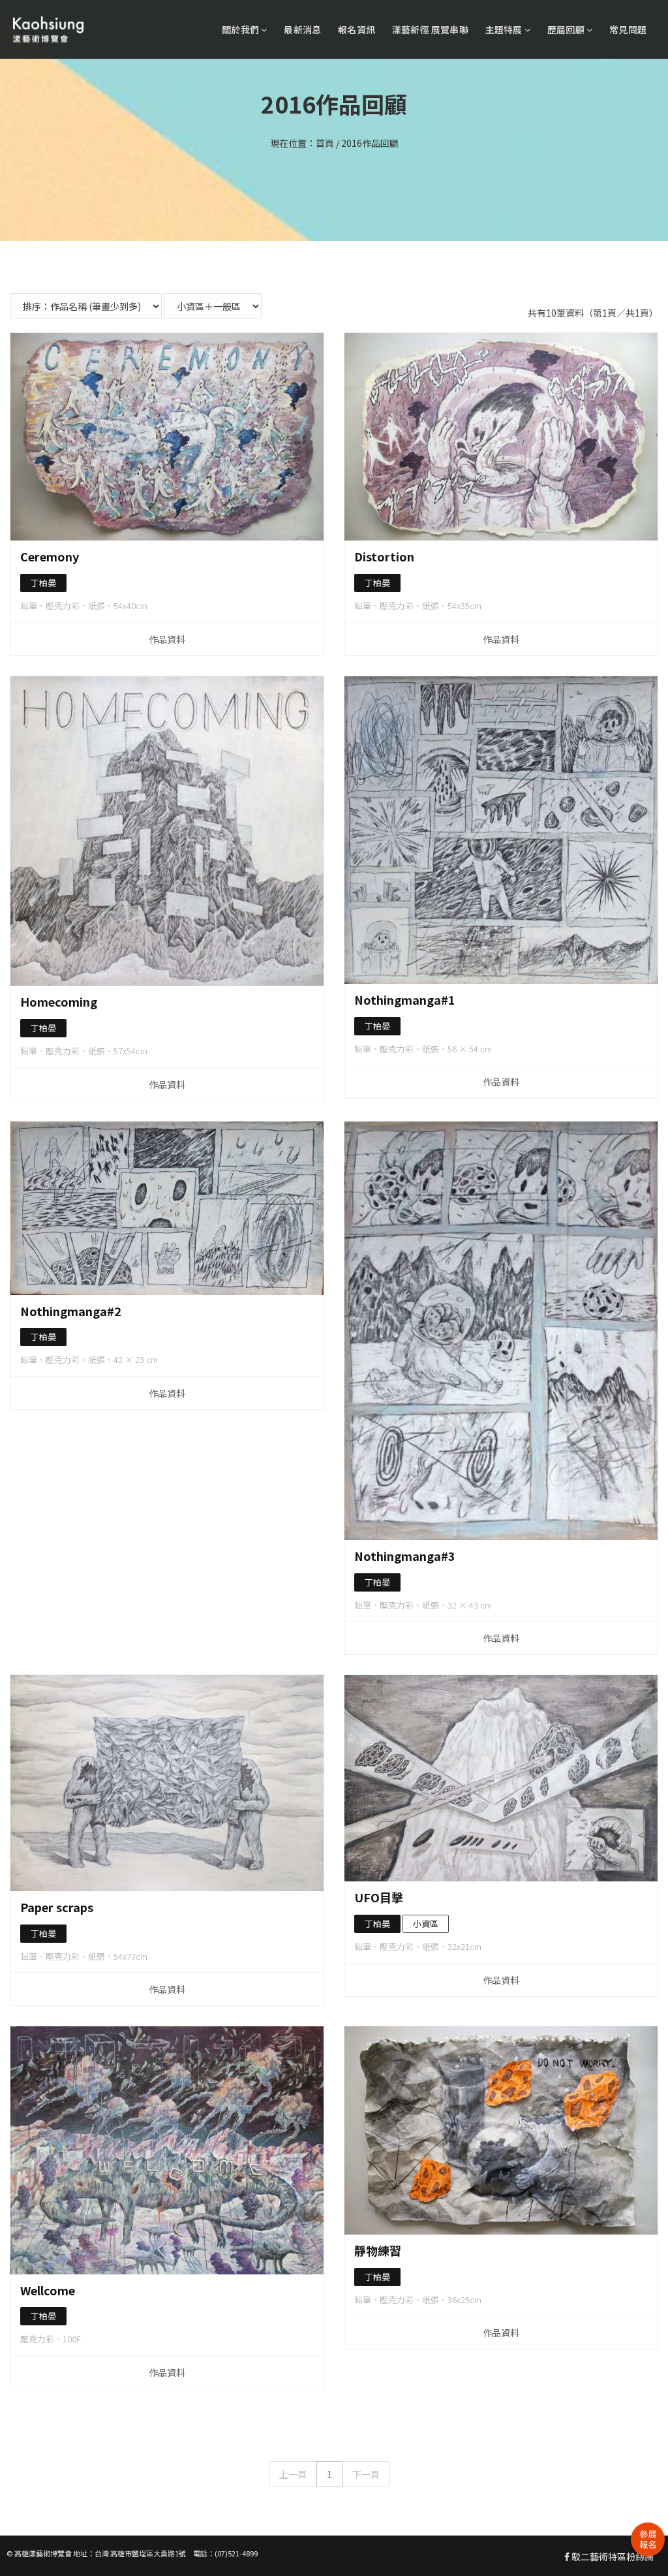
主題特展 (505, 29)
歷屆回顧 (567, 29)
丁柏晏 (43, 583)
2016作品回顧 (370, 143)
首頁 (325, 143)
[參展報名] (648, 2539)
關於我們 (241, 29)
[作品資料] (167, 437)
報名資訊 (357, 29)
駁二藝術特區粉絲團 (612, 2556)
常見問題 (628, 29)
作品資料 (167, 639)
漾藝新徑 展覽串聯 (430, 29)
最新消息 (302, 29)
